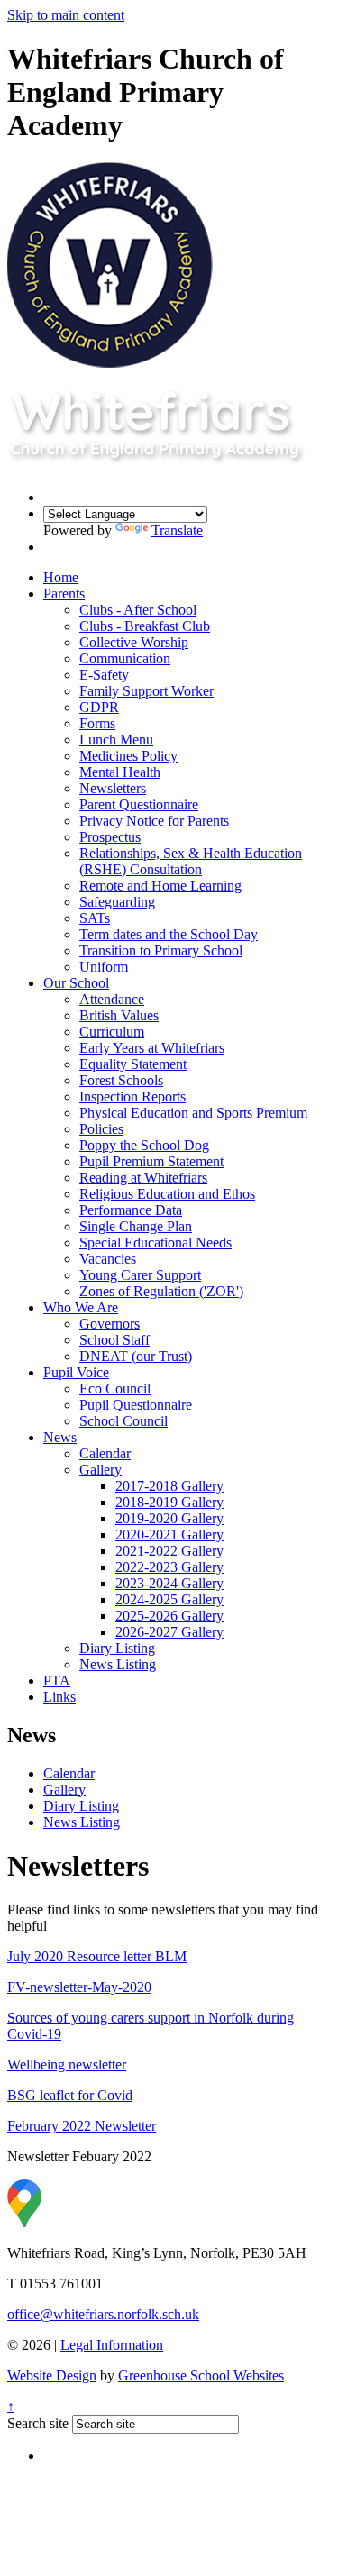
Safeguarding (117, 902)
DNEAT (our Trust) (136, 1356)
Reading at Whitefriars (143, 1178)
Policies (101, 1129)
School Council (123, 1421)
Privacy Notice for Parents (154, 821)
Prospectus (110, 837)
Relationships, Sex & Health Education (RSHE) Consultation (191, 861)
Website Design (52, 2375)
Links (59, 1697)
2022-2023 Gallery (169, 1567)
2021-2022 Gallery (169, 1551)
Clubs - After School (138, 610)
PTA (57, 1681)
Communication (125, 658)
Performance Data (131, 1210)
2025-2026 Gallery (169, 1616)
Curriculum (112, 1032)
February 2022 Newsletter (82, 2126)
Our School (76, 983)
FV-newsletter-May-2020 (79, 1987)
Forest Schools (121, 1080)
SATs (95, 918)
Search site (38, 2423)
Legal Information (112, 2345)
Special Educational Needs (155, 1242)
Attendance (112, 999)
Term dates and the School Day (169, 934)
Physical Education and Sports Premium (193, 1113)
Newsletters (113, 788)
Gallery (100, 1470)
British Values (119, 1015)
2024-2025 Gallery (169, 1599)
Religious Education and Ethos (167, 1194)
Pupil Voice (76, 1372)
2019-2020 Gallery (169, 1518)
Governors (110, 1324)
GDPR (99, 707)
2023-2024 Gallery (169, 1583)
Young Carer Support (140, 1275)
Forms (97, 723)
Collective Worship (134, 642)
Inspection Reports (132, 1096)
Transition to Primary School (161, 950)
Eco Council (115, 1388)
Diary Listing (117, 1648)
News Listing (118, 1664)
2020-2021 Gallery (169, 1535)
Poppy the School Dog (144, 1145)
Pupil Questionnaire (136, 1405)
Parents (64, 594)
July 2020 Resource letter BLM (97, 1956)
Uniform (104, 967)
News (60, 1437)
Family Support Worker (146, 691)
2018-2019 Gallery (169, 1502)
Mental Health (120, 772)
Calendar (105, 1453)
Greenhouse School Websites (201, 2375)
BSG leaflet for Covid (70, 2095)
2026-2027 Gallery (169, 1632)
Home (61, 577)
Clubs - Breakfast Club (145, 626)
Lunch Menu (116, 740)
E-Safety (104, 675)
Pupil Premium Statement (151, 1161)
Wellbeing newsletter (67, 2064)
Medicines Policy (128, 756)
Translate (177, 530)
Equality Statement (133, 1064)
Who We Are (81, 1307)
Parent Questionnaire (139, 804)
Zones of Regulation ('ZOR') (161, 1291)
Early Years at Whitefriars (152, 1048)
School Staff (114, 1340)
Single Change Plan (136, 1226)
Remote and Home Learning (160, 886)
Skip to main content (66, 15)
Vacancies (108, 1259)
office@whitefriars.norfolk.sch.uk (103, 2314)
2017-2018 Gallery (169, 1486)
